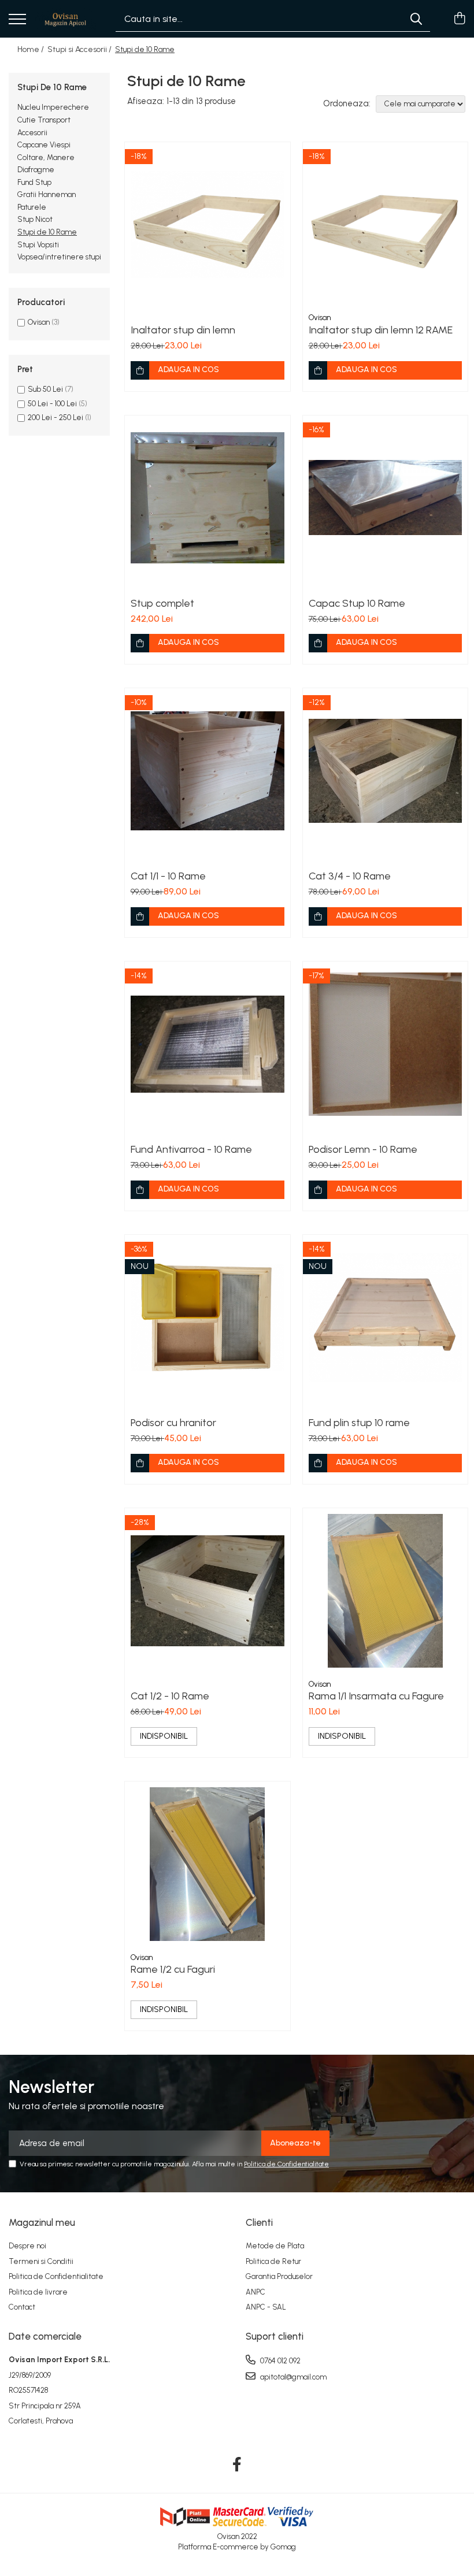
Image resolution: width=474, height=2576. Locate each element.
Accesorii (32, 133)
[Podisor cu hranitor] (208, 1317)
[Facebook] (237, 2465)
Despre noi (27, 2246)
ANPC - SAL (266, 2307)
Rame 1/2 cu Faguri (173, 1969)
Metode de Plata (275, 2246)
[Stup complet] (208, 498)
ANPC (255, 2292)
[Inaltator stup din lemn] (208, 225)
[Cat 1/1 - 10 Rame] (208, 771)
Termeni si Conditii (41, 2261)
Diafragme (36, 170)
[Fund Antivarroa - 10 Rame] (208, 1044)
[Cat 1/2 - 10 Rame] (208, 1591)
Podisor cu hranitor (173, 1423)
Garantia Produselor (279, 2276)
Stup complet (162, 603)
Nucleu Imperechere (53, 107)
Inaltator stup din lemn (183, 330)
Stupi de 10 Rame (47, 232)
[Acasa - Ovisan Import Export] (65, 19)
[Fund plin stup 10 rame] (386, 1317)
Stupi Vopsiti (38, 245)
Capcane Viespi (44, 145)
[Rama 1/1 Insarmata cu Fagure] (386, 1591)
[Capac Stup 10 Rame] (386, 498)
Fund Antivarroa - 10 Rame (191, 1149)
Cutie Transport (44, 120)
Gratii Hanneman (47, 194)
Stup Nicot (35, 219)
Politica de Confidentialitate (286, 2164)
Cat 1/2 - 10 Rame (170, 1696)
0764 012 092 (279, 2361)
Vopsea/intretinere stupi (59, 257)
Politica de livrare (38, 2292)
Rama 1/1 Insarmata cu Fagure (376, 1696)
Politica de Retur (273, 2261)
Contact (22, 2307)
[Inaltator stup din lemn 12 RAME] (386, 225)
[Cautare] (416, 19)
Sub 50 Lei (45, 389)
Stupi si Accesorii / (80, 49)
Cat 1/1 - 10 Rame (168, 876)
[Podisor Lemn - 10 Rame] (386, 1044)
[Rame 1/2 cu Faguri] (208, 1864)
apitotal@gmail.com (292, 2377)
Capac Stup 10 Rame (357, 603)
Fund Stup (34, 182)
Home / (32, 49)
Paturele (32, 207)
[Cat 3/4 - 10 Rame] (386, 771)
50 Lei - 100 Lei (52, 404)
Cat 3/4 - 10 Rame (350, 876)
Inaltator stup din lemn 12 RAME (381, 330)
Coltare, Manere (46, 157)
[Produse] (17, 20)
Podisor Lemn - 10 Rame (363, 1149)
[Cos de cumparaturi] (459, 19)
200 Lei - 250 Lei (55, 417)
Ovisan (39, 322)
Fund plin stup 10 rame (359, 1423)
